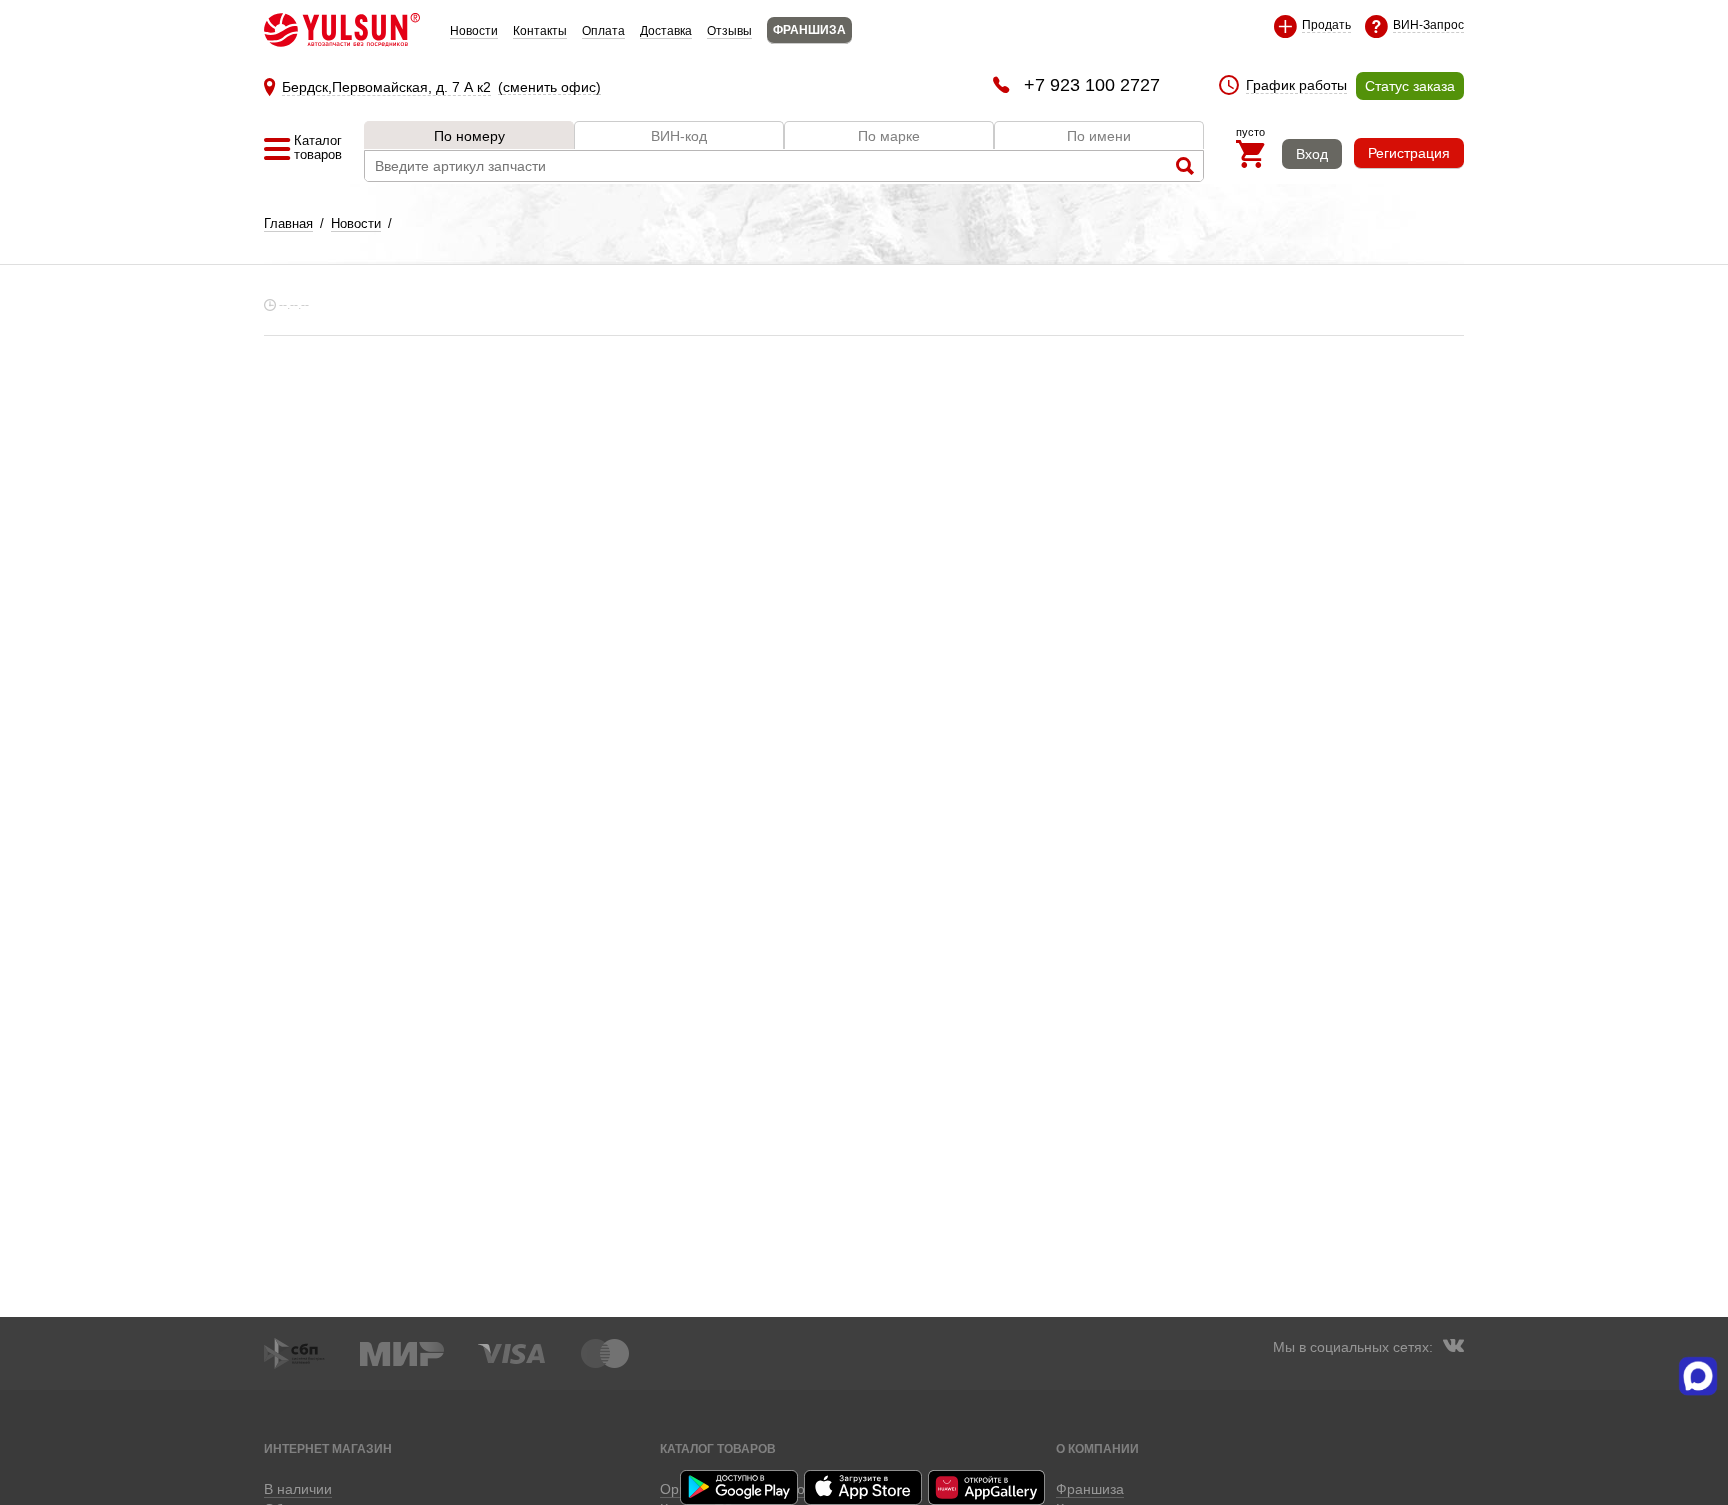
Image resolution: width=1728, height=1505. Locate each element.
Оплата (603, 31)
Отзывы (729, 31)
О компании (1097, 1448)
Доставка (666, 31)
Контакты (540, 31)
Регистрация (1409, 153)
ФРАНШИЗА (809, 30)
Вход (1312, 154)
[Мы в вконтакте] (1453, 1348)
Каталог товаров (718, 1448)
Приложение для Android (740, 1487)
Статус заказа (1410, 86)
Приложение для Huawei (988, 1487)
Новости (474, 31)
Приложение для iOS (864, 1487)
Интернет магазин (328, 1448)
